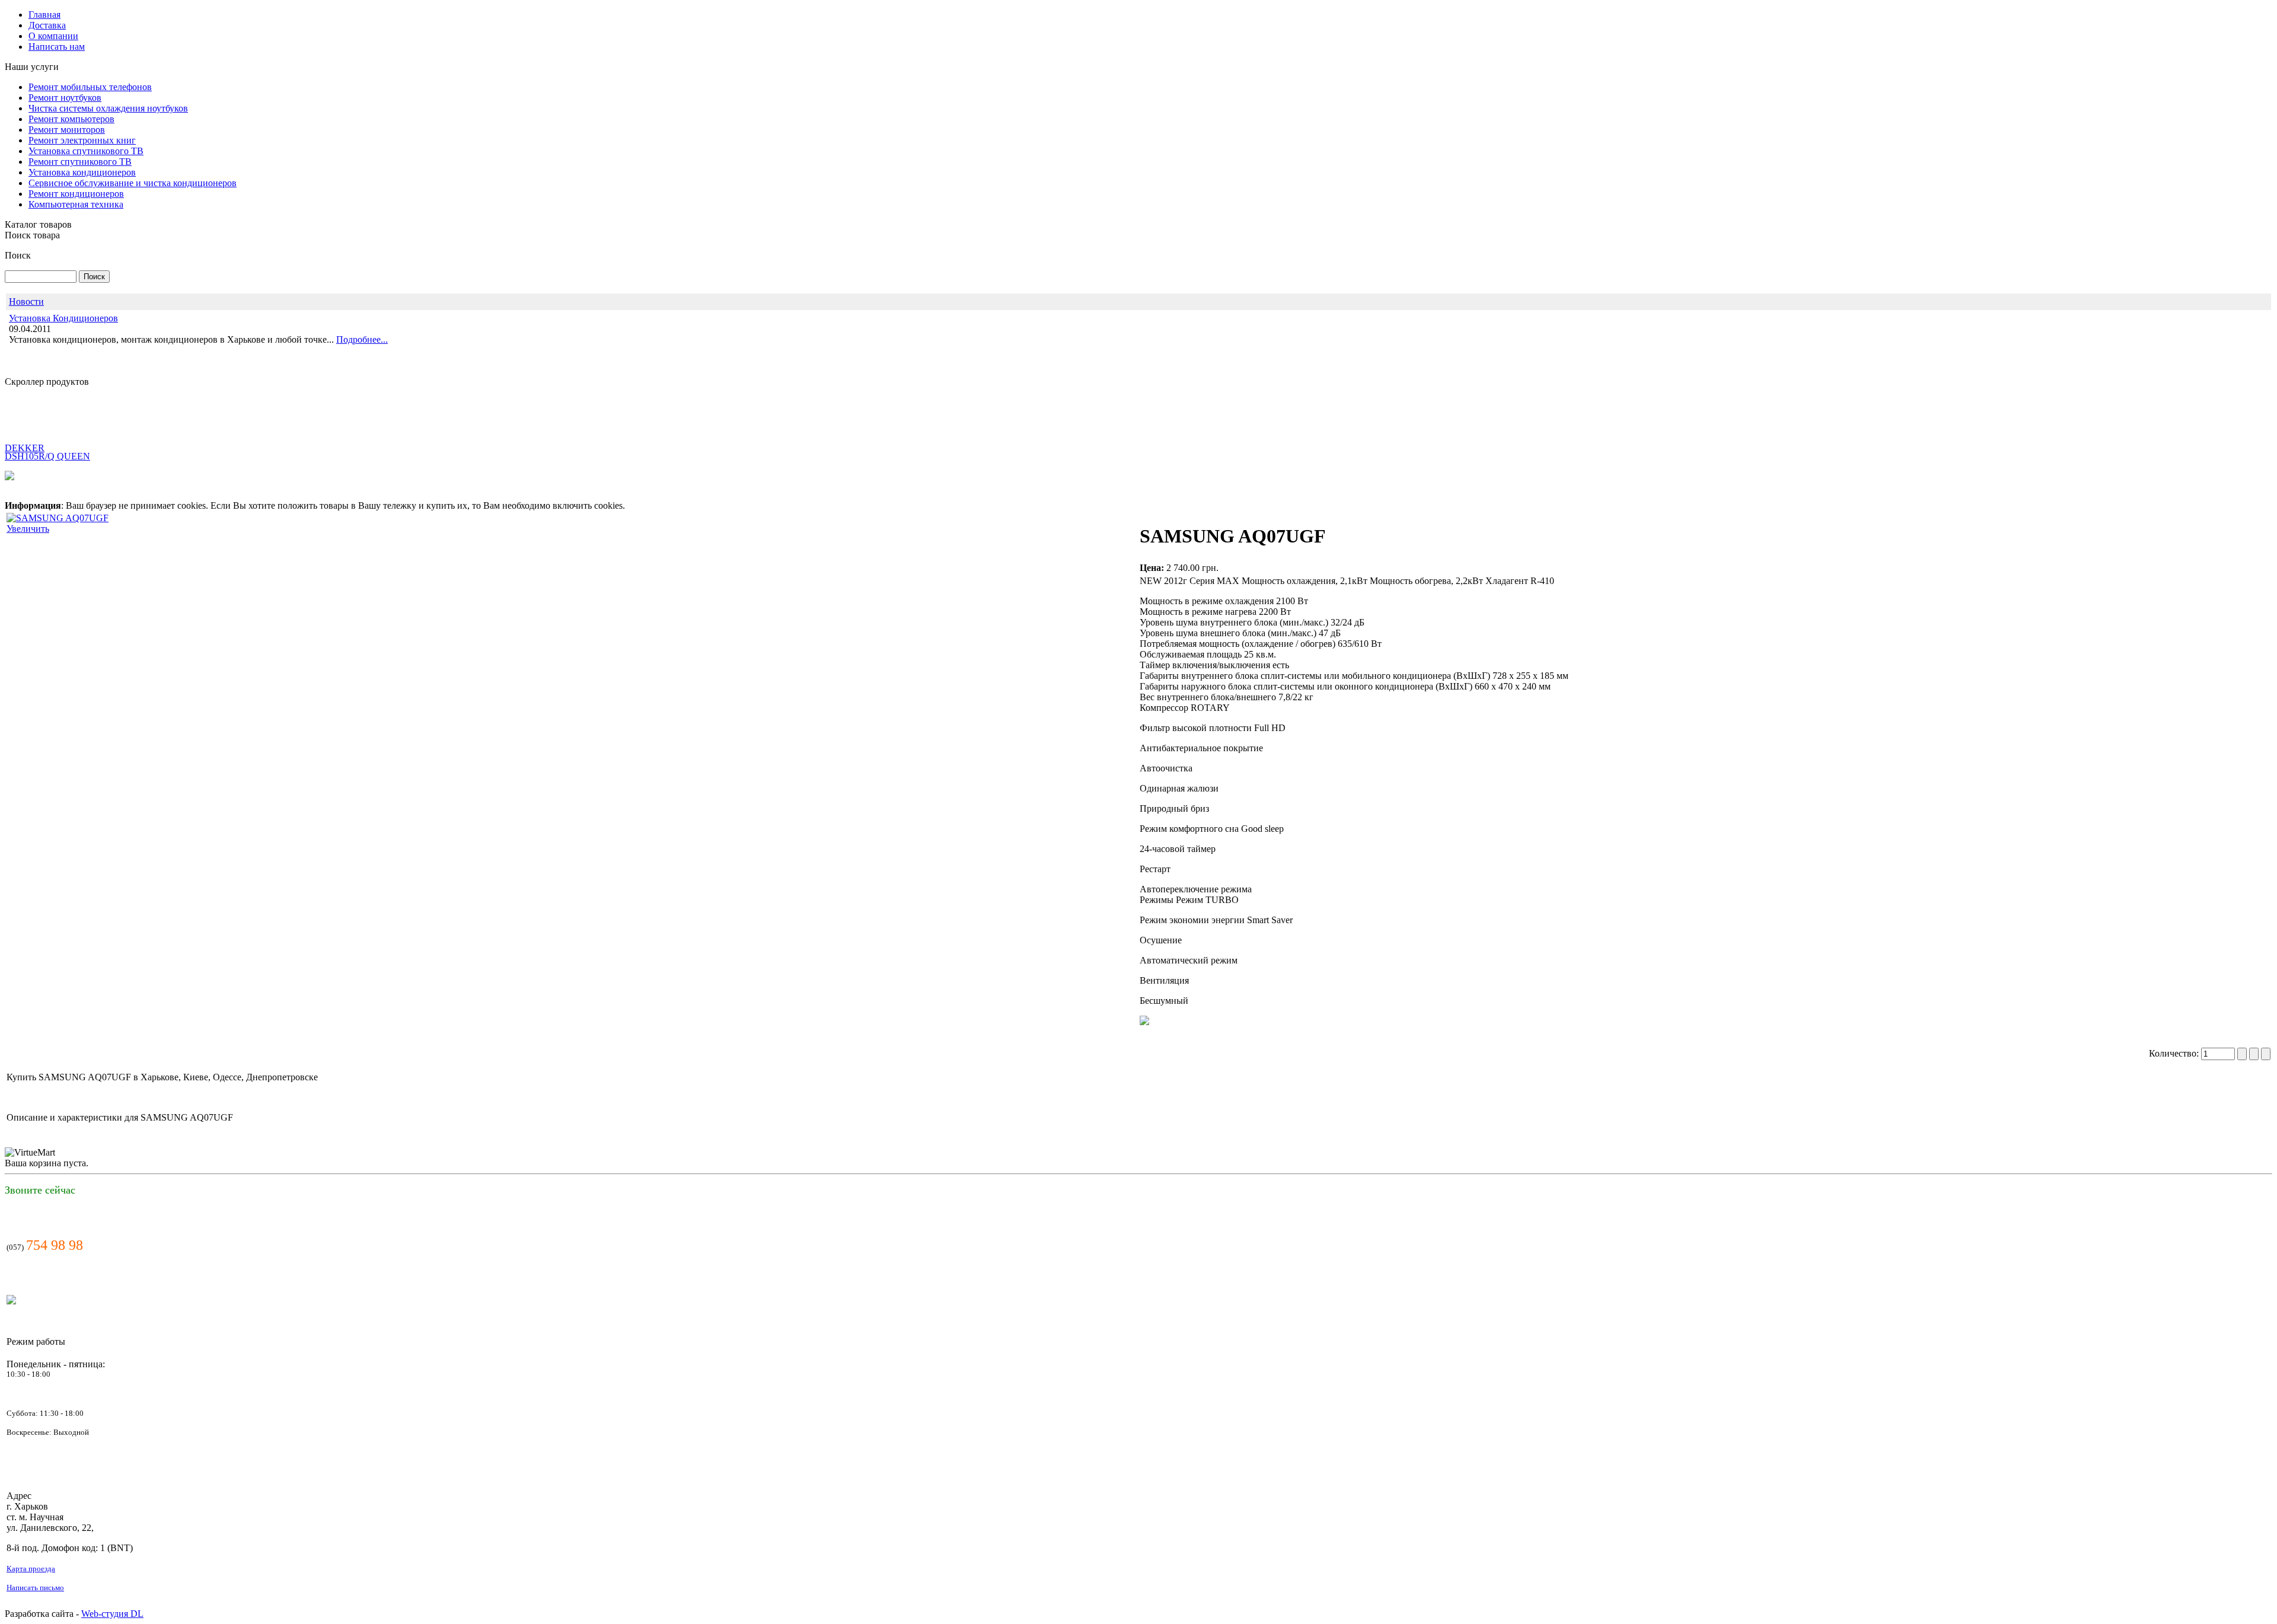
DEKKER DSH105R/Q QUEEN (47, 419)
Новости (26, 301)
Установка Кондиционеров (63, 318)
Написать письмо (35, 1588)
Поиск (18, 255)
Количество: (2175, 1053)
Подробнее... (362, 339)
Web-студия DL (112, 1614)
